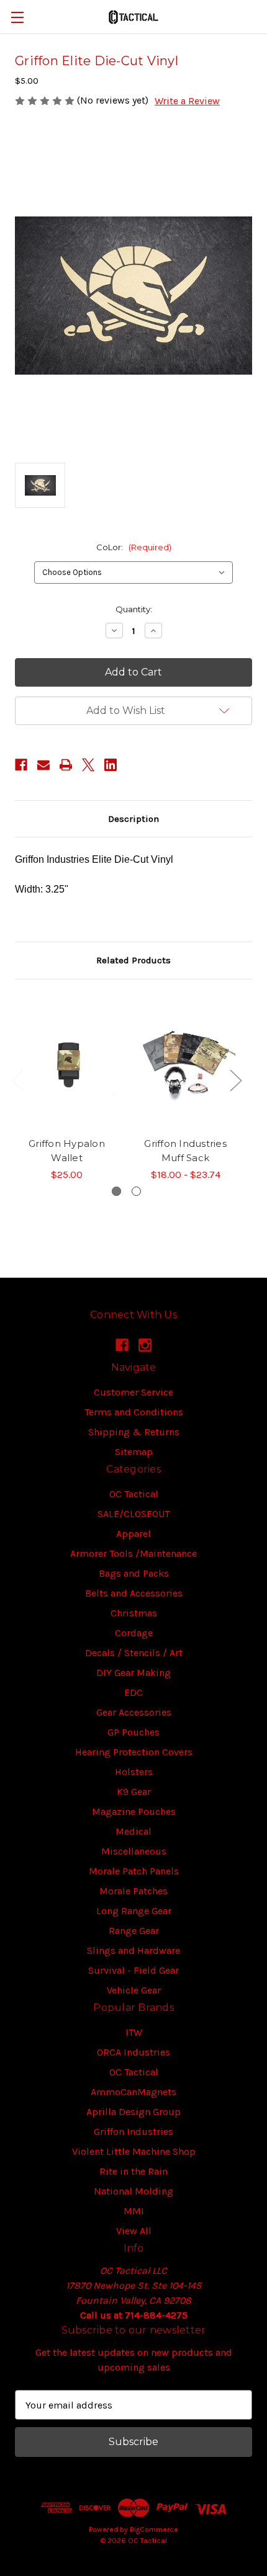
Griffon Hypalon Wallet (67, 1151)
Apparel (133, 1534)
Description (133, 819)
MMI (134, 2211)
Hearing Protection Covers (134, 1752)
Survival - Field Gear (133, 1970)
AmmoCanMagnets (133, 2092)
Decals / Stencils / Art (134, 1653)
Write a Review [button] (187, 101)
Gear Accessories (134, 1712)
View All (134, 2231)
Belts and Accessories (134, 1593)
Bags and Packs (134, 1573)
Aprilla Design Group (133, 2112)
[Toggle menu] (17, 17)
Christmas (134, 1613)
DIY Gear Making (133, 1673)
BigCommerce (154, 2529)
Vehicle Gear (134, 1990)
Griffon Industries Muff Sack (185, 1151)
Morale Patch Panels (134, 1871)
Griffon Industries (133, 2132)
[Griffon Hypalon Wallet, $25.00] (67, 1062)
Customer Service (133, 1392)
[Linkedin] (111, 765)
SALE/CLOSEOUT (133, 1514)
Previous (17, 1080)
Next (235, 1080)
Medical (133, 1831)
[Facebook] (21, 765)
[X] (88, 765)
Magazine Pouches (134, 1812)
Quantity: (134, 609)
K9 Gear (134, 1792)
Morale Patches (133, 1891)
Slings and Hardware (133, 1950)
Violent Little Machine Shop (134, 2151)
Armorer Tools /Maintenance (133, 1553)
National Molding (133, 2191)
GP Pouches (133, 1732)
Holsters (134, 1772)
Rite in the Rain (133, 2171)
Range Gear (134, 1931)
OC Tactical (134, 1494)
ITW (134, 2032)
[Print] (66, 765)
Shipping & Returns (134, 1432)
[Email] (43, 765)
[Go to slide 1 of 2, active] (116, 1191)
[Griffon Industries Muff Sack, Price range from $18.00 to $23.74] (185, 1062)
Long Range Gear (134, 1911)
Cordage (134, 1633)
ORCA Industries (133, 2052)
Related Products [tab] (133, 960)
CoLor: (134, 547)
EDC (133, 1692)
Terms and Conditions (134, 1412)
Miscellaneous (134, 1851)
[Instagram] (145, 1345)
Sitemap (134, 1452)
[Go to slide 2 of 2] (136, 1191)
